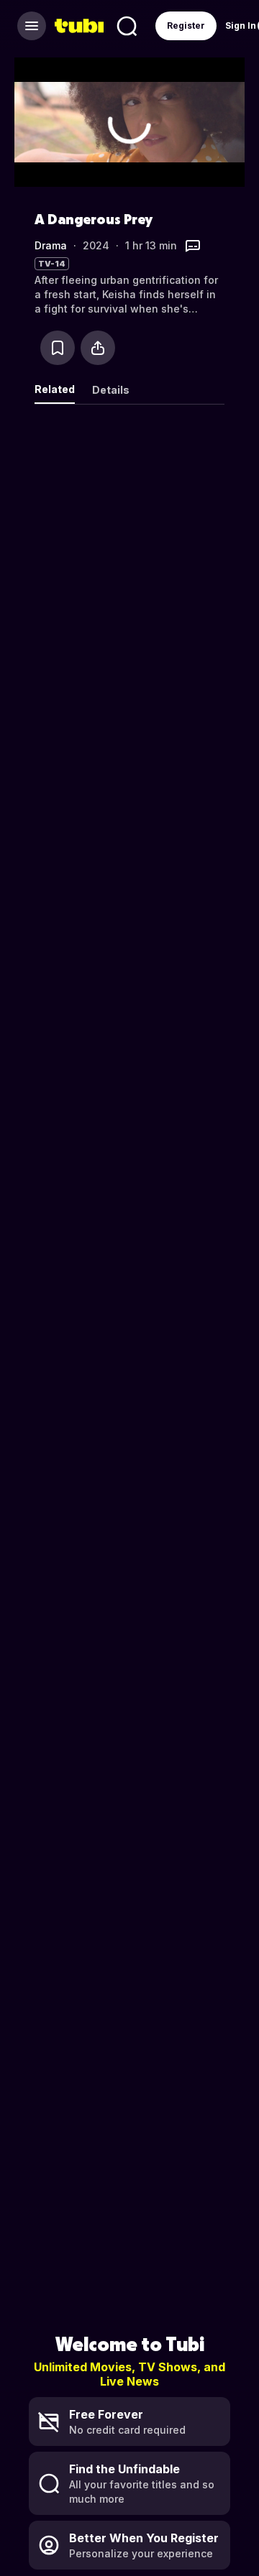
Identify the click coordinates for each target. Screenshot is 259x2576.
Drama (51, 245)
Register (186, 26)
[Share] (98, 348)
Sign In (241, 26)
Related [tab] (55, 389)
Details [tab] (111, 390)
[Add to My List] (58, 348)
